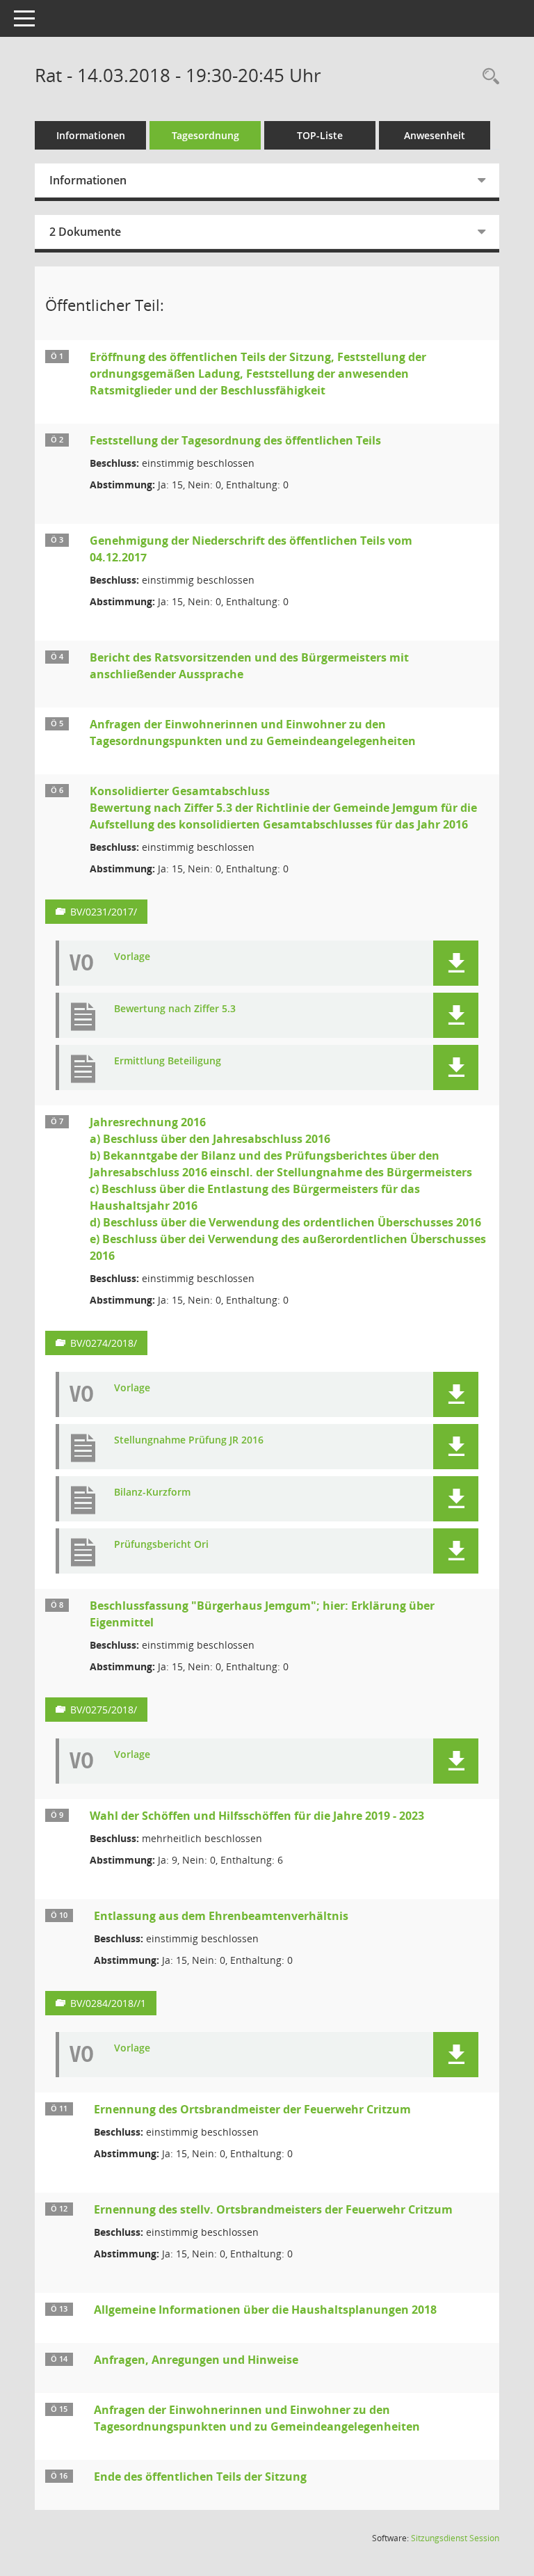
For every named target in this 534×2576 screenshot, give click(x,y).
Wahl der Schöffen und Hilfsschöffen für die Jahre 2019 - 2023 (257, 1816)
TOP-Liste (320, 135)
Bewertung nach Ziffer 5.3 (175, 1009)
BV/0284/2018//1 (108, 2003)
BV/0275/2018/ (104, 1710)
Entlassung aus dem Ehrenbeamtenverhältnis (221, 1916)
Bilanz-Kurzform (152, 1493)
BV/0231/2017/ (104, 912)
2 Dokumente (85, 232)
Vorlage (132, 957)
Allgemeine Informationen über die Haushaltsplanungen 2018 (265, 2310)
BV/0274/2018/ (104, 1343)
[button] (456, 963)
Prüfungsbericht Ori (161, 1545)
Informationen (91, 135)
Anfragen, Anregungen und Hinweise (196, 2360)
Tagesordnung (205, 135)
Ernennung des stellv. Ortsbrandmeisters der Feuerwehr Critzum (273, 2209)
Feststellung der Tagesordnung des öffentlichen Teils (235, 440)
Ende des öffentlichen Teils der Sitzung (200, 2477)
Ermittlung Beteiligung (168, 1061)
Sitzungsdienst (455, 2538)
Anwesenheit (435, 135)
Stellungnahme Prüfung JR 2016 (189, 1440)
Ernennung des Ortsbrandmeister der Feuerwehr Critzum (252, 2109)
